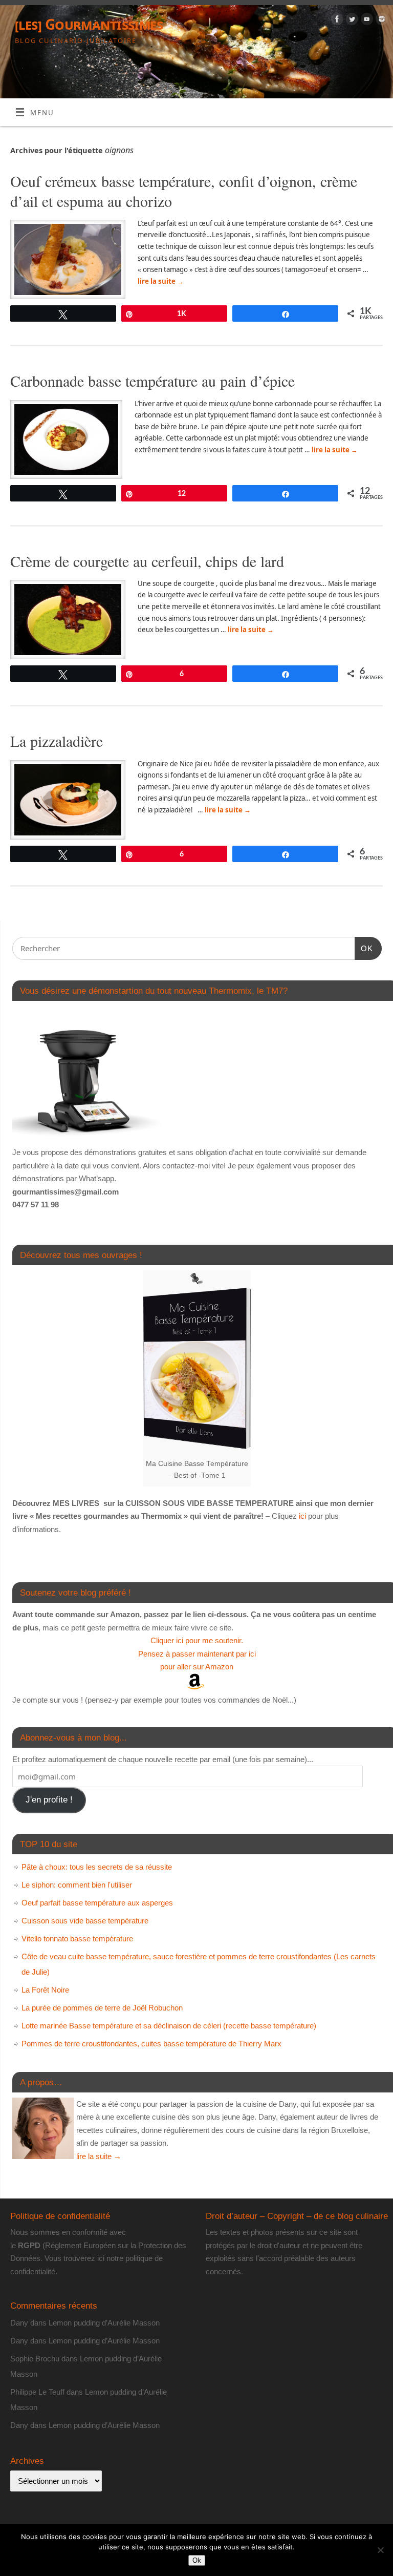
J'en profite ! (49, 1800)
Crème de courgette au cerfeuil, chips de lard (147, 561)
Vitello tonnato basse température (77, 1939)
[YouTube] (366, 21)
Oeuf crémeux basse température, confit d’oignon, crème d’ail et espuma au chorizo (184, 191)
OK (364, 948)
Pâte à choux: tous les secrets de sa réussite (97, 1867)
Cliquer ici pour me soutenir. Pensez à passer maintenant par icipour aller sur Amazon (197, 1653)
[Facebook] (336, 21)
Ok (197, 2560)
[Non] (380, 2550)
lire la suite (161, 281)
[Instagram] (380, 21)
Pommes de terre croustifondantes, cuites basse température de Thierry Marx (151, 2044)
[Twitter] (351, 21)
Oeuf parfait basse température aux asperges (97, 1903)
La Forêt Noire (45, 1990)
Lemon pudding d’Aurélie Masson (104, 2323)
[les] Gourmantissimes (89, 24)
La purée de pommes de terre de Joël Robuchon (102, 2008)
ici (301, 1516)
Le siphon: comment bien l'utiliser (77, 1885)
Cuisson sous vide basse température (85, 1921)
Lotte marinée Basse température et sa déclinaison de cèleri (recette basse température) (169, 2026)
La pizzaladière (57, 741)
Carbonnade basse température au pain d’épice (152, 381)
